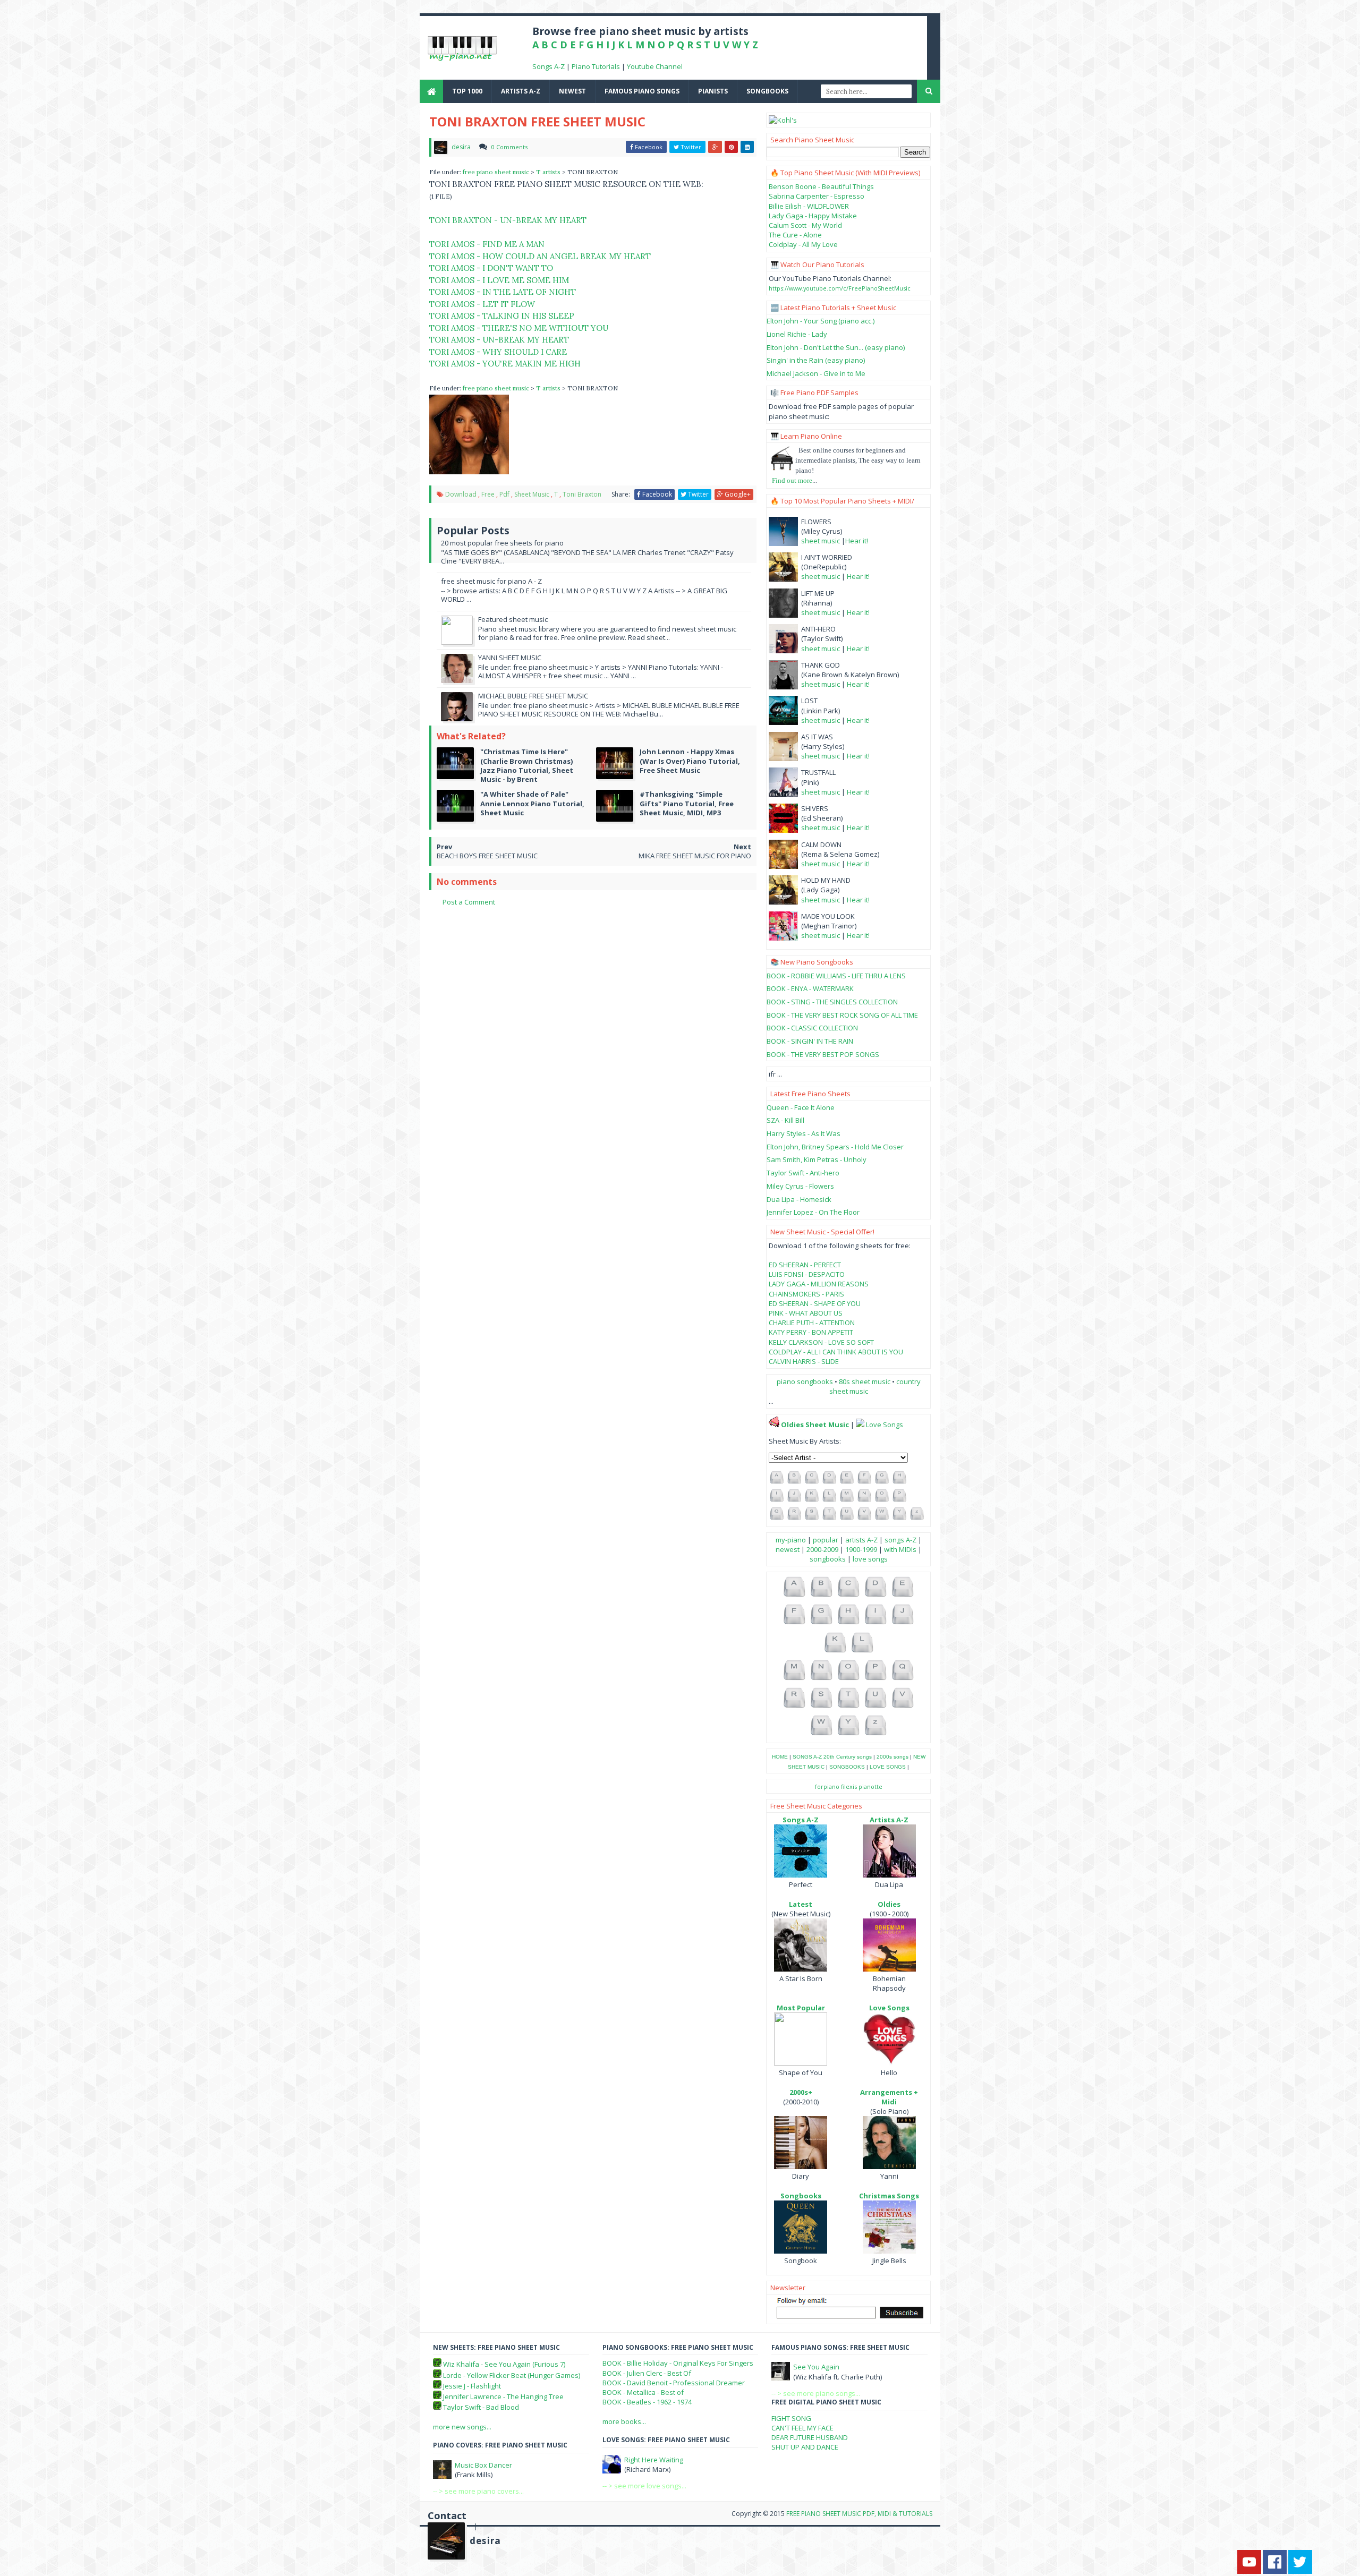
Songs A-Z (549, 66)
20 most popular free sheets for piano (502, 543)
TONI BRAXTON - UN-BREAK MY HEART (508, 220)
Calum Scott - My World (805, 225)
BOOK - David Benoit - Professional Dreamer (674, 2383)
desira (485, 2541)
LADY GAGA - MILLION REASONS (819, 1284)
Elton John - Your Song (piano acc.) (821, 321)
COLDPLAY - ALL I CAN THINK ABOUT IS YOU (836, 1352)
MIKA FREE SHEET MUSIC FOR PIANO (695, 856)
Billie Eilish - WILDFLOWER (809, 206)
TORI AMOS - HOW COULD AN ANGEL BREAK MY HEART (540, 256)
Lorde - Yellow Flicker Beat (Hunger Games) (512, 2375)
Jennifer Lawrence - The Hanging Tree (503, 2396)
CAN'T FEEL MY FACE (802, 2428)
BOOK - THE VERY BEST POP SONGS (823, 1054)
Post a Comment (469, 902)
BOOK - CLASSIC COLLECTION (812, 1028)
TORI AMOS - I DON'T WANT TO (491, 268)
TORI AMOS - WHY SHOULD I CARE (498, 352)
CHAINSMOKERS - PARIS (806, 1294)
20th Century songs (848, 1757)
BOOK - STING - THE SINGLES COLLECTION (832, 1002)
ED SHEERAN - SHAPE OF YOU (815, 1303)
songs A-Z (900, 1540)
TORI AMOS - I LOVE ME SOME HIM (499, 280)
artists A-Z (521, 91)
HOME (780, 1757)
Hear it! (857, 541)
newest (572, 91)
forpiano (827, 1786)
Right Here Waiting (654, 2460)
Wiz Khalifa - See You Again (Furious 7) (504, 2364)
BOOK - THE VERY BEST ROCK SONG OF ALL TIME (842, 1015)
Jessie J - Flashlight (472, 2386)
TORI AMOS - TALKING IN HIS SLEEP (502, 316)
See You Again (816, 2367)
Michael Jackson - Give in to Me (816, 373)
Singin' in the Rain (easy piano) (816, 360)
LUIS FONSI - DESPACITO (807, 1274)
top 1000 (467, 91)
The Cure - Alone (795, 235)
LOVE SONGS (888, 1767)
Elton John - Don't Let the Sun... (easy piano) (836, 347)
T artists (549, 172)
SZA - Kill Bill (785, 1120)
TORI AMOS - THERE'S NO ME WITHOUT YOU (519, 328)
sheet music (532, 494)
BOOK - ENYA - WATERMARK (810, 988)
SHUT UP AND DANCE (805, 2447)
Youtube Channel (655, 66)
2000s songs (892, 1757)
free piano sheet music (497, 172)
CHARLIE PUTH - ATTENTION (812, 1323)
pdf (504, 494)
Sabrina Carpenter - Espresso (817, 196)
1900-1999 (861, 1549)
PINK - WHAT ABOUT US (806, 1313)
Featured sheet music (513, 619)
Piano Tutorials (596, 66)
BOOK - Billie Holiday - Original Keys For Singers (678, 2363)
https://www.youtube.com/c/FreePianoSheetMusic (840, 288)
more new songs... (462, 2427)
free (488, 494)
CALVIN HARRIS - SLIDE (804, 1361)
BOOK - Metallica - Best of (643, 2392)
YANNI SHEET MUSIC (510, 658)
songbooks (767, 91)
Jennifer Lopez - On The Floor (813, 1212)
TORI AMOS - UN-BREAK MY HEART (499, 340)
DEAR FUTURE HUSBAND (810, 2437)
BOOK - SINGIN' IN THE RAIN (810, 1041)
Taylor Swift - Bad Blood (481, 2407)
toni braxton (582, 494)
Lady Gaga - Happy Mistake (813, 216)
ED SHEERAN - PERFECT (805, 1265)
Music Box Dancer (483, 2465)
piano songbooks (805, 1381)
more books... (624, 2421)
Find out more (792, 480)
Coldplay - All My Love (803, 244)
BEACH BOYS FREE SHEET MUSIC (487, 856)
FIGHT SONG (791, 2418)
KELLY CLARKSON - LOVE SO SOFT (821, 1342)
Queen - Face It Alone (801, 1107)
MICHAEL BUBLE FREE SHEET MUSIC (533, 696)
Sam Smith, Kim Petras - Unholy (817, 1159)
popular (826, 1540)
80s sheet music (865, 1381)
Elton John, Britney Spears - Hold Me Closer (835, 1147)
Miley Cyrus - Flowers (800, 1186)
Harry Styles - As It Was (804, 1133)
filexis (849, 1786)
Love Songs (885, 1425)
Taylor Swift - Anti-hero (803, 1173)
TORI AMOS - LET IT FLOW (482, 304)
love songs (870, 1559)
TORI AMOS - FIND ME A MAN (487, 244)
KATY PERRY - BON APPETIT (811, 1332)
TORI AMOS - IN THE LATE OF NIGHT (503, 292)
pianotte (870, 1786)
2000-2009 (822, 1549)
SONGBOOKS (847, 1767)
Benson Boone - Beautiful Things (821, 186)
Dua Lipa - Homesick (799, 1199)
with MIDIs (900, 1549)
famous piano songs (642, 91)
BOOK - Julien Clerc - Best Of (647, 2373)
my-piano (791, 1540)
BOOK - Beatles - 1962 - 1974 (647, 2402)
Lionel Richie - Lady (797, 334)
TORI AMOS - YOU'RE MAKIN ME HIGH (505, 364)
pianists (713, 91)
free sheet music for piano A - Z (491, 581)
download (461, 494)
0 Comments (509, 147)
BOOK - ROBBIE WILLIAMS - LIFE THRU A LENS (836, 976)
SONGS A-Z (807, 1757)
